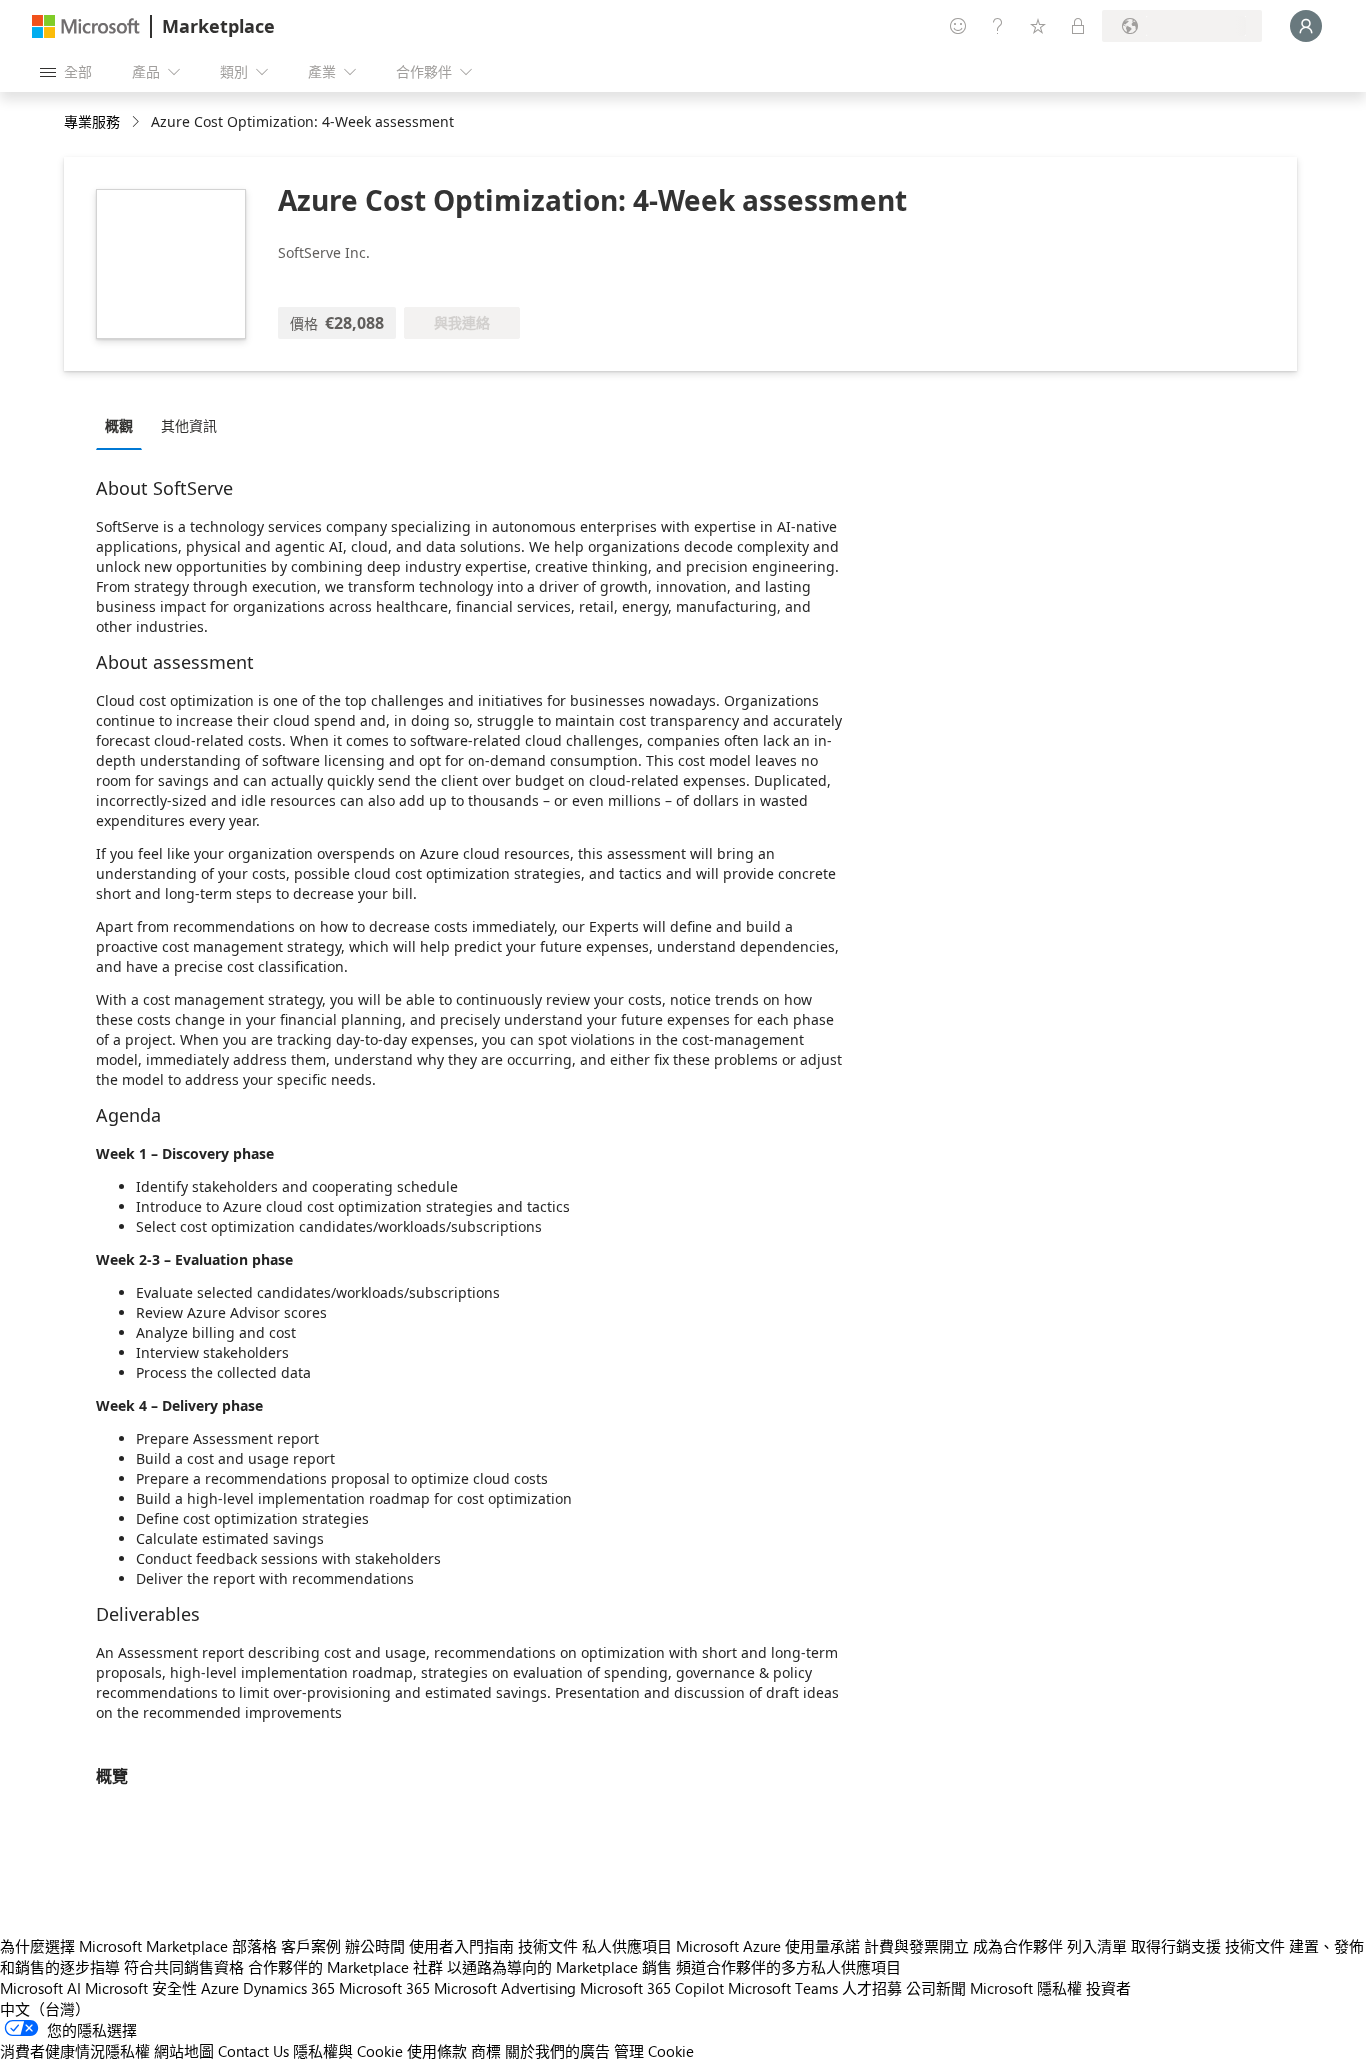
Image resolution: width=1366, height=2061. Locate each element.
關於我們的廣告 (557, 2051)
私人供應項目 (627, 1946)
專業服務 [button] (92, 121)
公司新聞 (936, 1988)
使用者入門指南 (461, 1946)
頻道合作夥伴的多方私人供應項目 (788, 1967)
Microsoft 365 (384, 1988)
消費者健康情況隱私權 (75, 2051)
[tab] (124, 425)
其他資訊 (189, 425)
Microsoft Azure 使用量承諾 (768, 1946)
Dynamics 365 (289, 1988)
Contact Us (253, 2051)
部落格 (254, 1946)
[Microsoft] (86, 26)
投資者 (1108, 1988)
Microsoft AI (40, 1988)
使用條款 (437, 2051)
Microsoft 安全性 (141, 1988)
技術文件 (548, 1946)
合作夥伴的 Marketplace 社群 (345, 1967)
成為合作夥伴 (1018, 1946)
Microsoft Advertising (505, 1988)
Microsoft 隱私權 (1026, 1988)
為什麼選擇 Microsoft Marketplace (114, 1946)
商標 (486, 2051)
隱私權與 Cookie (348, 2051)
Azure (220, 1988)
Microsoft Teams (783, 1988)
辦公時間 (375, 1946)
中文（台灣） (45, 2009)
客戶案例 (311, 1946)
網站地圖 (184, 2051)
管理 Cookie (654, 2051)
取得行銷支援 (1176, 1946)
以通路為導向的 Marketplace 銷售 (559, 1967)
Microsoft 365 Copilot (652, 1988)
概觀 (119, 425)
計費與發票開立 (916, 1946)
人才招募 (872, 1988)
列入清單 (1097, 1946)
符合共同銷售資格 (184, 1967)
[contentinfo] (137, 122)
